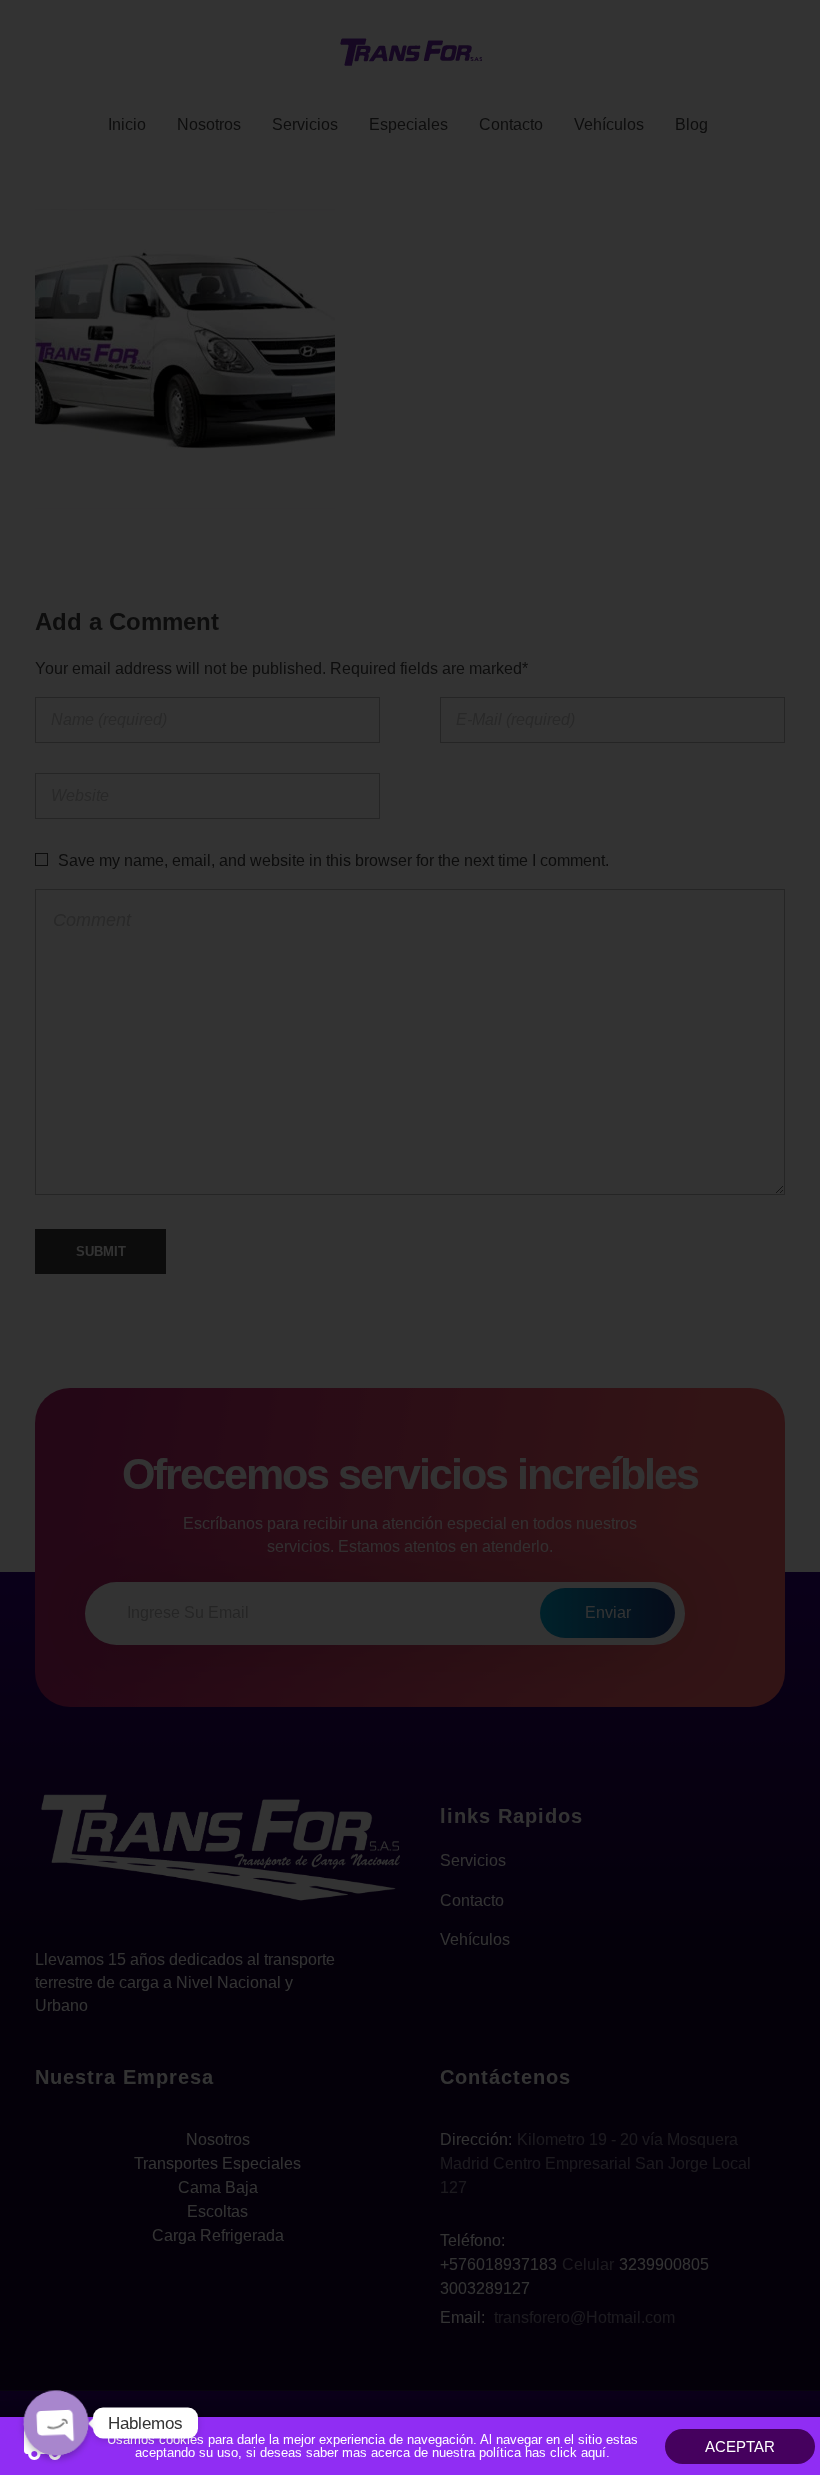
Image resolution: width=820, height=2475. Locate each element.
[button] (740, 2446)
